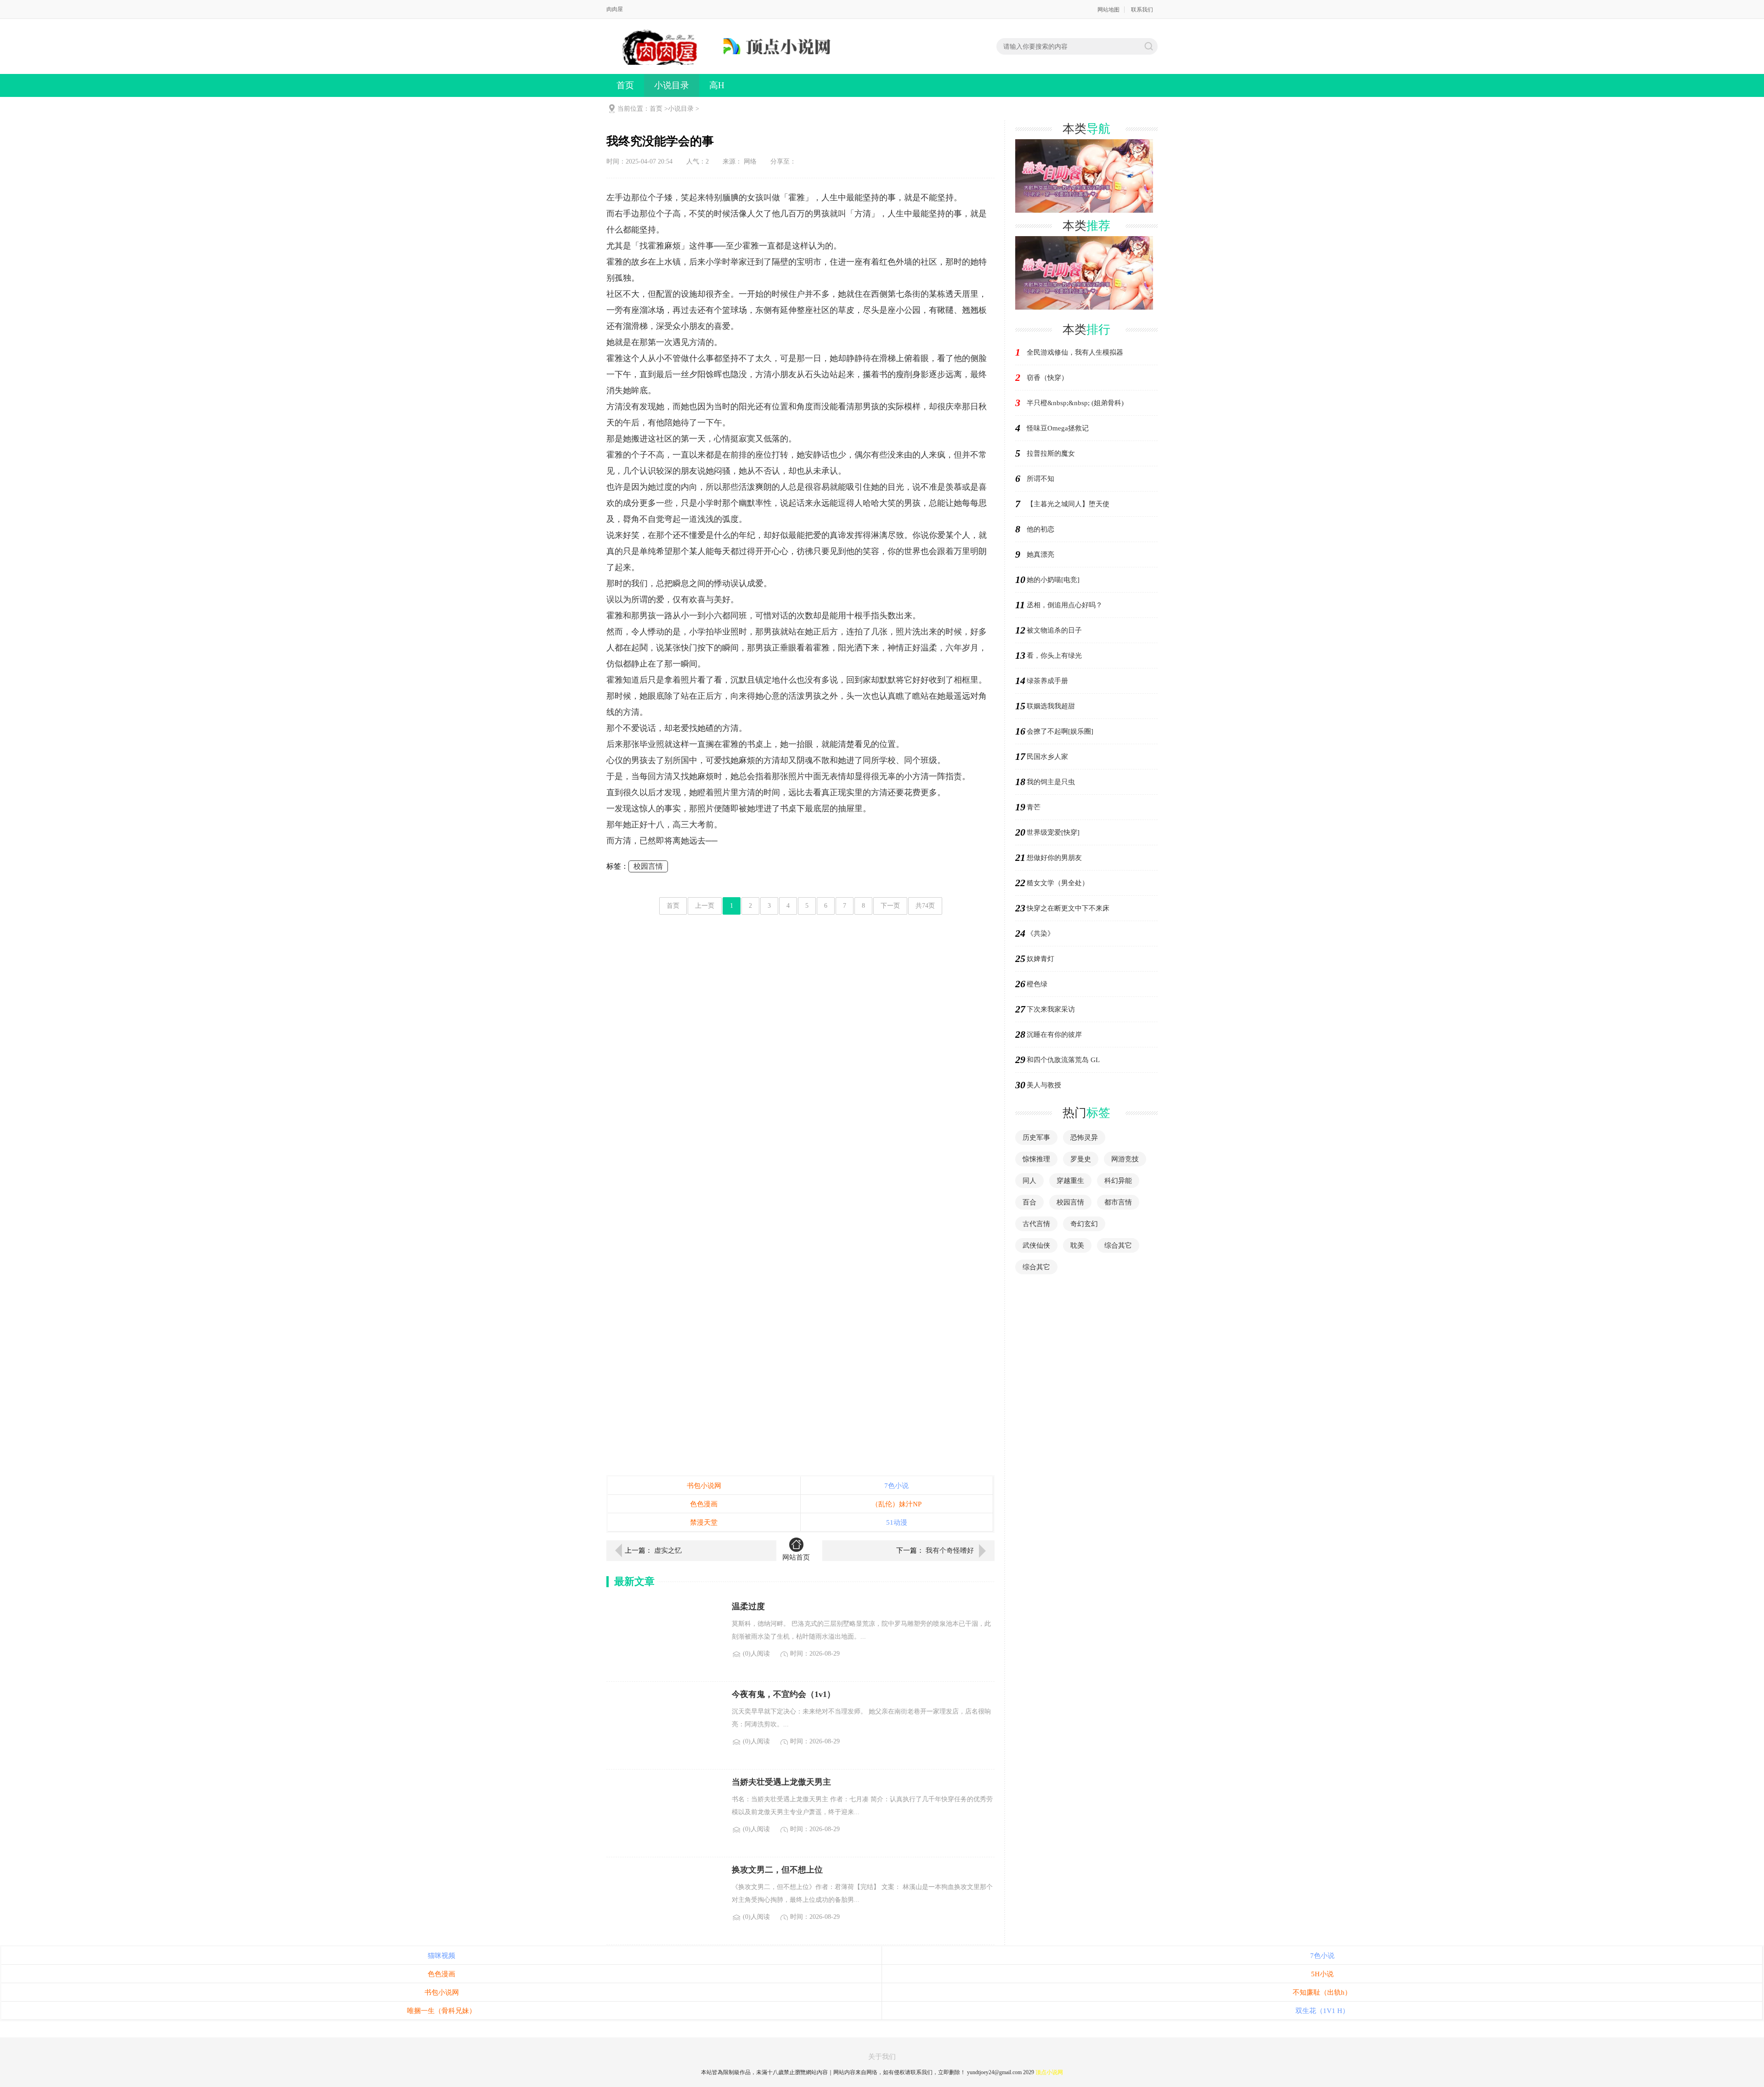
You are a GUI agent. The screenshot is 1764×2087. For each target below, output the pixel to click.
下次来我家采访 (1051, 1009)
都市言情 (1118, 1202)
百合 (1029, 1202)
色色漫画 (704, 1504)
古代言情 (1036, 1224)
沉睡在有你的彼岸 (1054, 1035)
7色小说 (896, 1486)
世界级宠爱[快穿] (1053, 832)
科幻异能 (1118, 1181)
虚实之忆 (668, 1550)
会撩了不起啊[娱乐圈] (1060, 731)
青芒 (1034, 807)
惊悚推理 (1036, 1159)
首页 (625, 85)
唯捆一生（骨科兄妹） (441, 2011)
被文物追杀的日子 (1054, 630)
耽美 (1077, 1245)
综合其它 (1118, 1245)
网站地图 (1108, 10)
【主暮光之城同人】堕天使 (1068, 504)
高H (717, 85)
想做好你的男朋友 (1054, 858)
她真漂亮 (1040, 554)
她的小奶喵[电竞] (1053, 580)
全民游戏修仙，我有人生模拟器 (1075, 352)
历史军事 (1036, 1137)
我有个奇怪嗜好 (950, 1550)
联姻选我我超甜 (1051, 706)
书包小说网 (704, 1486)
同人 (1029, 1181)
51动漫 (897, 1522)
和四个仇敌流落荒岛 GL (1063, 1060)
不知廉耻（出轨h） (1322, 1992)
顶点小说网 (1049, 2072)
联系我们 (1142, 10)
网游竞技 (1125, 1159)
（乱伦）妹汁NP (896, 1504)
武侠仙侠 (1036, 1245)
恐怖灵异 (1084, 1137)
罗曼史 (1081, 1159)
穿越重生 (1070, 1181)
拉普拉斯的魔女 (1051, 453)
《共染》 (1040, 933)
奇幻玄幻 (1084, 1224)
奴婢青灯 (1040, 959)
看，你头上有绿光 (1054, 656)
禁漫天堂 (704, 1522)
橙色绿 (1037, 984)
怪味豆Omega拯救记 (1058, 428)
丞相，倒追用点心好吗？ (1065, 605)
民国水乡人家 (1047, 757)
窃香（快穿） (1047, 378)
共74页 (925, 906)
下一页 (890, 906)
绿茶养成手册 (1047, 681)
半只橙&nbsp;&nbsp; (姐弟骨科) (1075, 403)
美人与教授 (1044, 1085)
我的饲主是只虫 (1051, 782)
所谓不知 (1040, 479)
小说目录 (672, 85)
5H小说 (1322, 1974)
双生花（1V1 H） (1322, 2011)
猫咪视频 (441, 1956)
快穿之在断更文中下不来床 (1068, 908)
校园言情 (648, 866)
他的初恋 (1040, 529)
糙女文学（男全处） (1058, 883)
